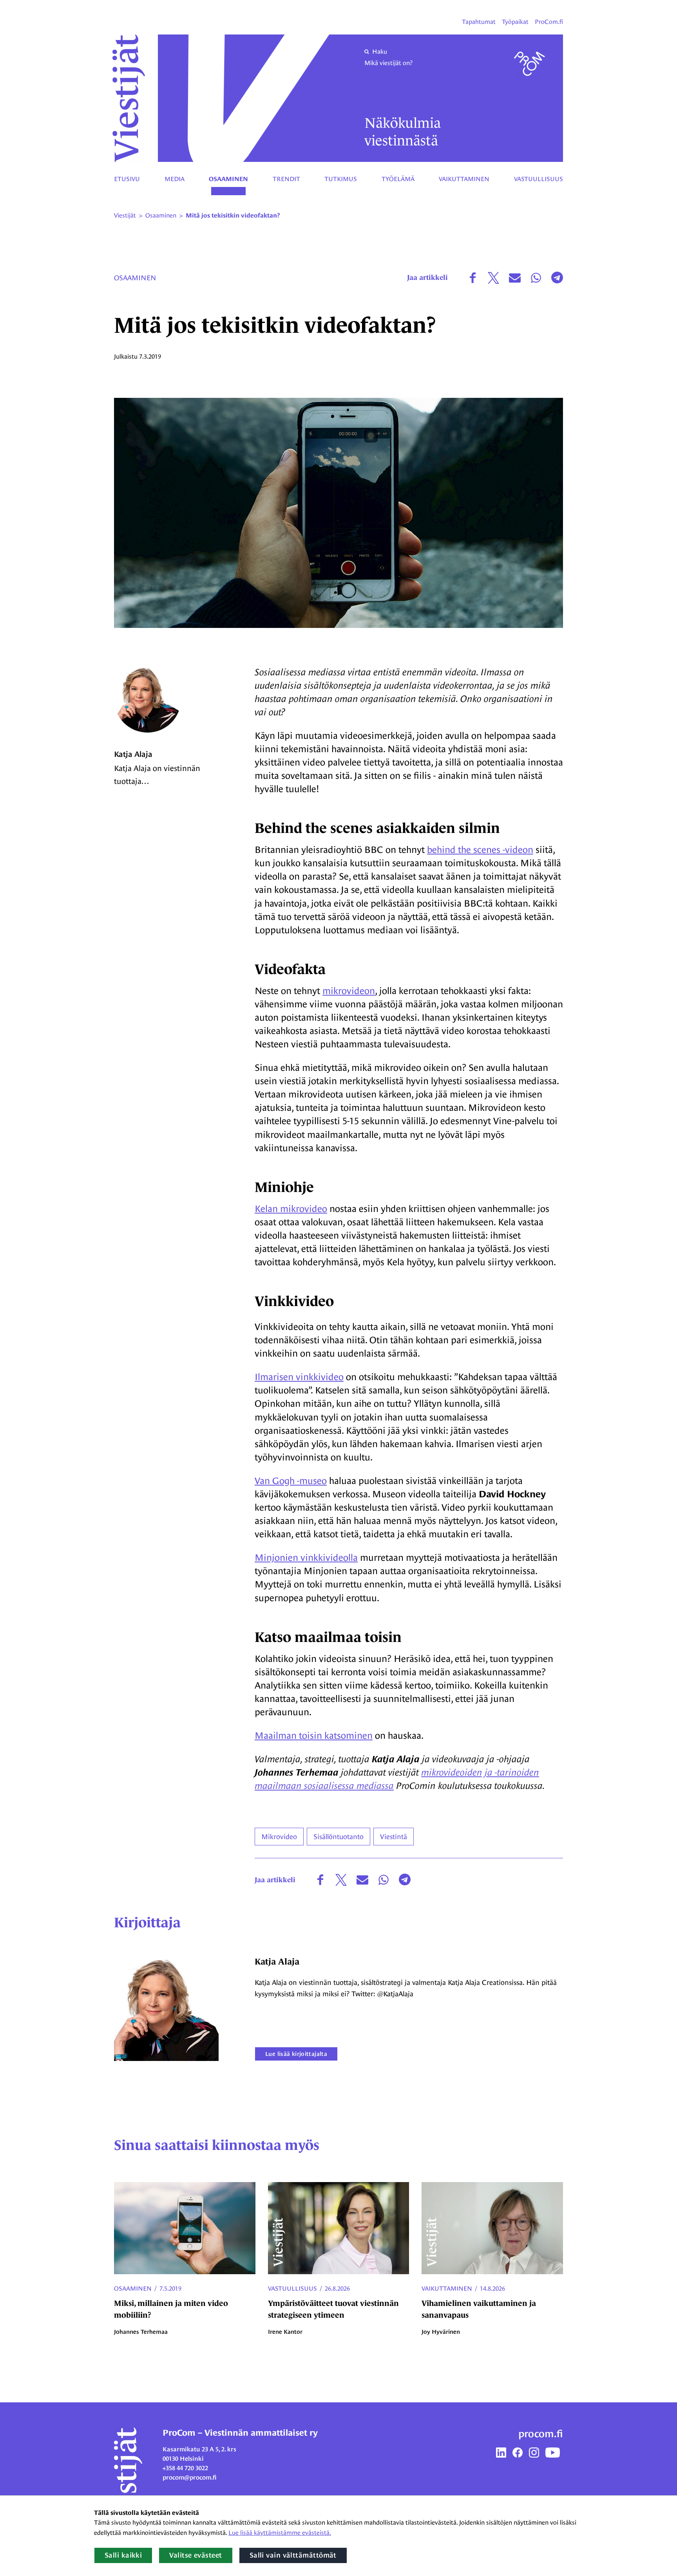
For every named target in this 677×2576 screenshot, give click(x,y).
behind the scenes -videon (480, 850)
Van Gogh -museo (291, 1481)
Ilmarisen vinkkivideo (299, 1377)
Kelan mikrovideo (291, 1209)
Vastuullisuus (539, 179)
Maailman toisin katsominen (314, 1735)
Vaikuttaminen (464, 179)
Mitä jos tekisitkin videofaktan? (233, 216)
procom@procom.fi (190, 2477)
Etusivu (127, 179)
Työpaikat (515, 22)
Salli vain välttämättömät (293, 2555)
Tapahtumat (479, 22)
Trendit (286, 179)
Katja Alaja (133, 754)
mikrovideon (349, 991)
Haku (380, 52)
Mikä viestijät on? (388, 63)
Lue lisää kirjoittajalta (296, 2054)
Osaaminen (228, 179)
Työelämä (398, 179)
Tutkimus (341, 179)
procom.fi (541, 2434)
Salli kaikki (123, 2555)
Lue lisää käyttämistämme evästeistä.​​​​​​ (280, 2533)
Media (175, 179)
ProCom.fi (549, 22)
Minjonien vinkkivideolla (306, 1557)
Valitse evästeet (195, 2555)
